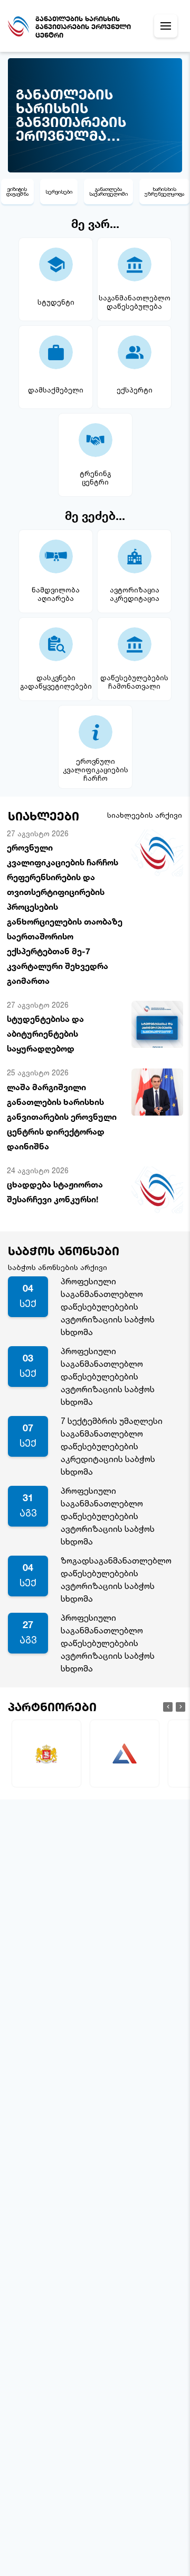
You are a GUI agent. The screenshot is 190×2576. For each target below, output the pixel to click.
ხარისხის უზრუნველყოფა (164, 191)
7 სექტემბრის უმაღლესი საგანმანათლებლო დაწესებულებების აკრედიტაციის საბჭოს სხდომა (112, 1446)
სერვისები (59, 191)
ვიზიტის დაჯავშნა (17, 191)
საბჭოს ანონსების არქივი (58, 1267)
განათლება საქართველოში (108, 191)
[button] (168, 1707)
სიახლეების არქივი (145, 815)
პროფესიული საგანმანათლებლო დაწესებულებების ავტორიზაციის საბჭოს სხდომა (108, 1307)
